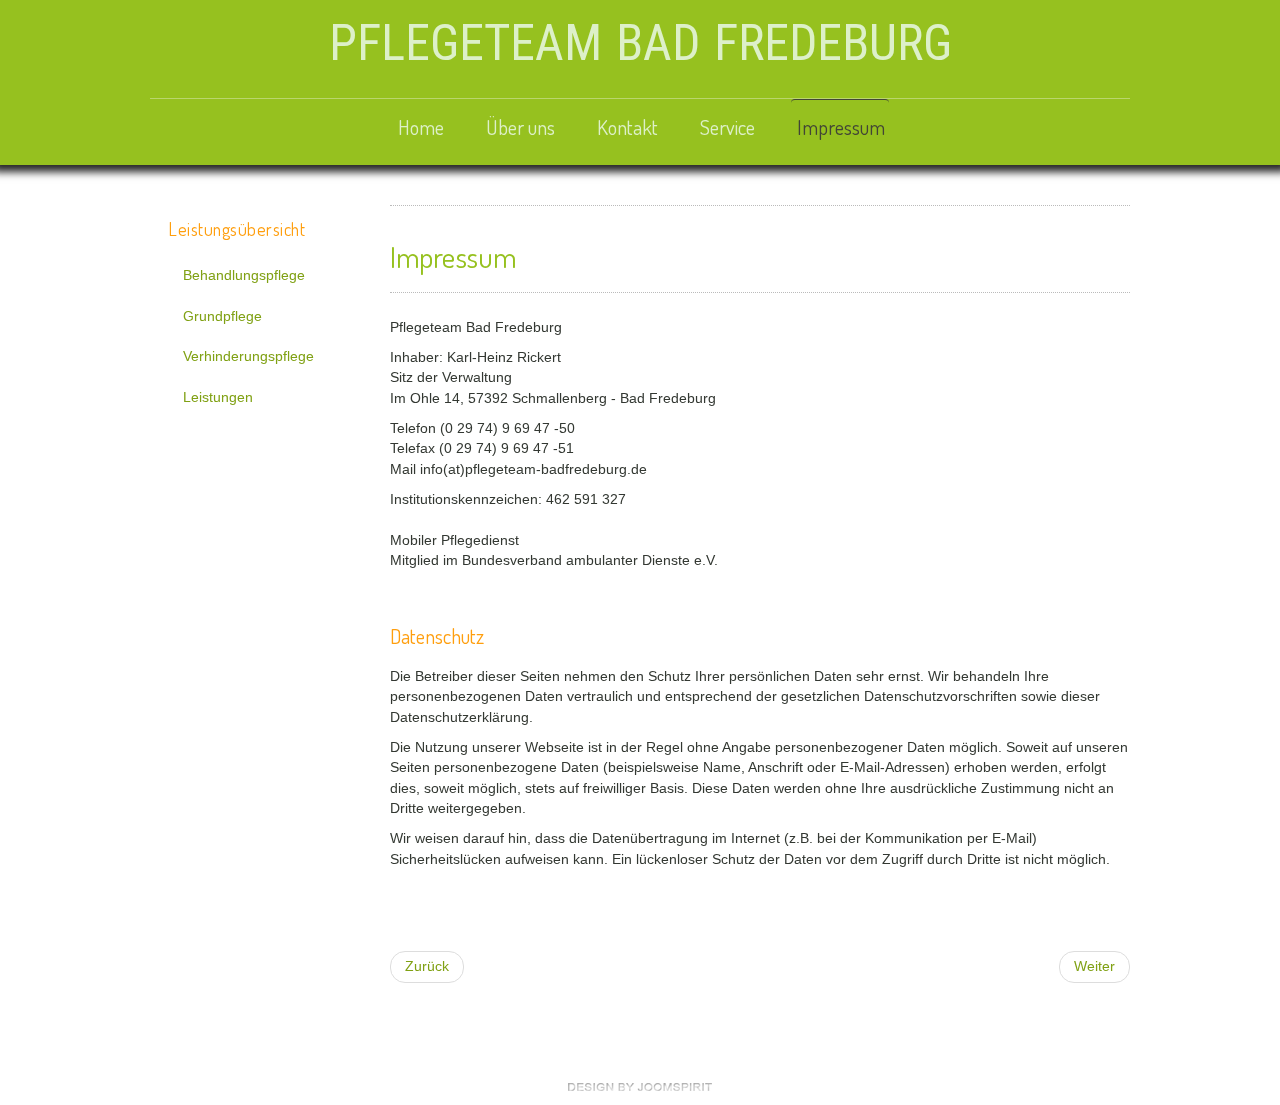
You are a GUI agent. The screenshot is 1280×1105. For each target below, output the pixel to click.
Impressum (841, 127)
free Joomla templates (640, 1087)
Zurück (427, 966)
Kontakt (627, 127)
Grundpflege (222, 316)
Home (421, 127)
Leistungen (218, 397)
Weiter (1094, 966)
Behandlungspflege (244, 275)
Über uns (520, 127)
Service (727, 127)
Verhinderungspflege (248, 356)
